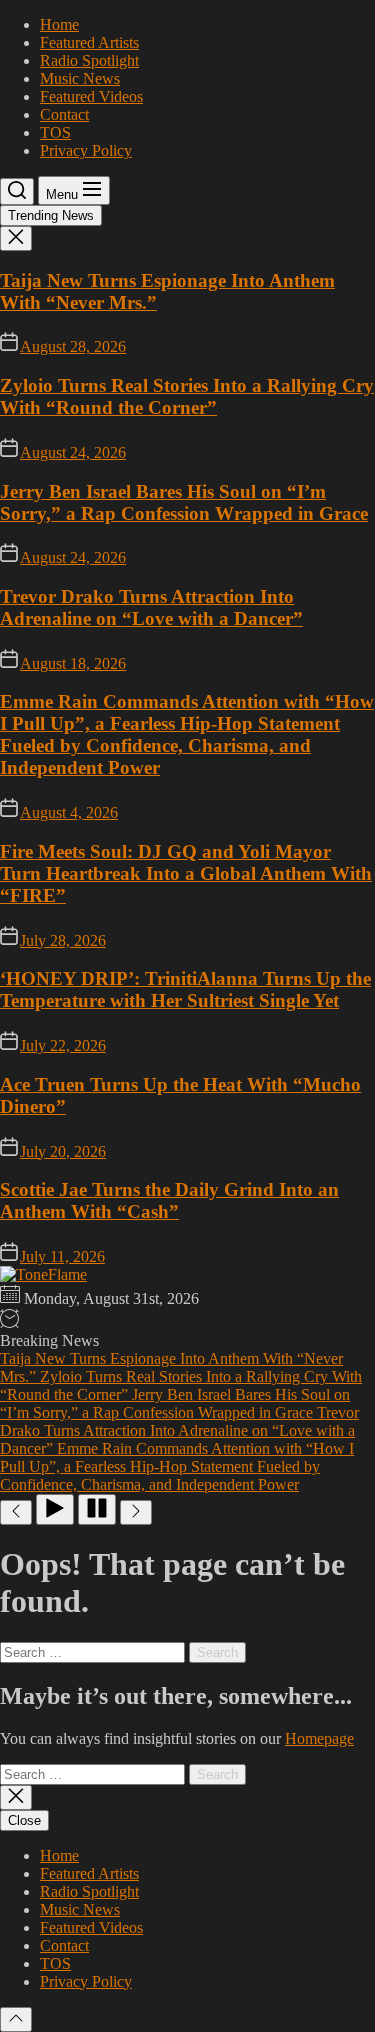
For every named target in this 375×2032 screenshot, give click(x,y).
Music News (80, 78)
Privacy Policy (86, 150)
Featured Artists (89, 42)
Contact (64, 114)
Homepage (319, 1738)
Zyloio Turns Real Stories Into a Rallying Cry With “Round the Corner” (187, 396)
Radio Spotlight (89, 60)
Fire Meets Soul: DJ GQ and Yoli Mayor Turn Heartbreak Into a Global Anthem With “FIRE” (186, 873)
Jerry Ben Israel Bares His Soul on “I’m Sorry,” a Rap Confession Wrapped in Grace (184, 502)
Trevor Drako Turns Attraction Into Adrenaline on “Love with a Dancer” (151, 607)
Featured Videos (91, 96)
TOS (55, 132)
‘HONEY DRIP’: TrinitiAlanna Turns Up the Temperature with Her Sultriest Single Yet (185, 989)
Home (59, 24)
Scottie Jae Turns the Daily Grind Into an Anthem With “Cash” (169, 1200)
